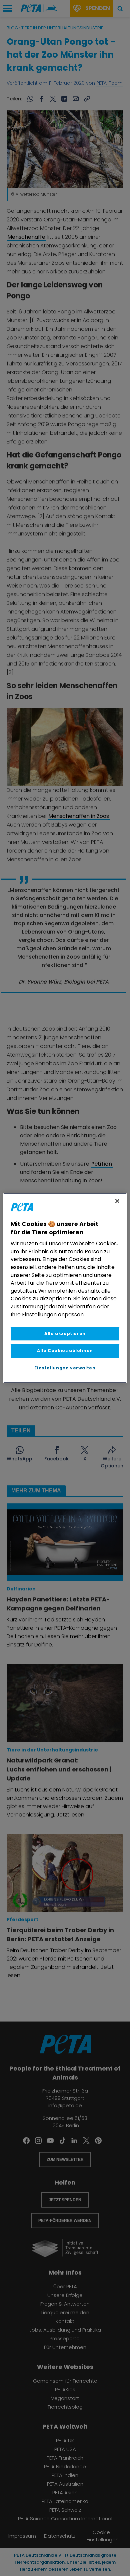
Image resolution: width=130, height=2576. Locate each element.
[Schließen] (117, 1201)
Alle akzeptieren (65, 1334)
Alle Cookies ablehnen (65, 1351)
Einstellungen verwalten (65, 1368)
